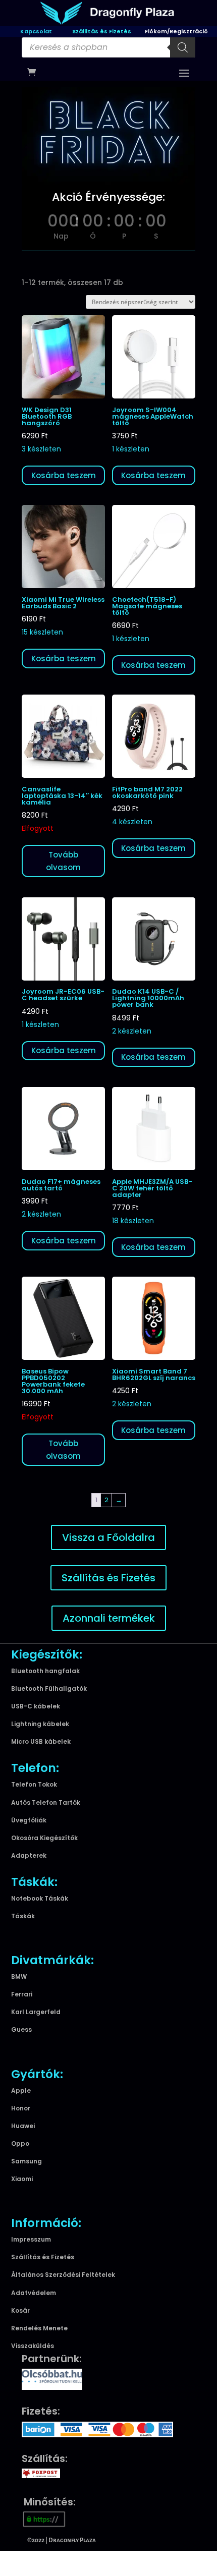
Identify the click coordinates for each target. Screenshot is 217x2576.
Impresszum (31, 2239)
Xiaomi (22, 2179)
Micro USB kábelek (41, 1741)
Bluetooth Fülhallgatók (49, 1688)
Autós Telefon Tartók (46, 1802)
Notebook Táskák (40, 1898)
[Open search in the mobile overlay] (108, 47)
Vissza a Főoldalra (108, 1537)
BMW (19, 1977)
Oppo (20, 2143)
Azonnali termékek (109, 1618)
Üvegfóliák (29, 1820)
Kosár (20, 2310)
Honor (21, 2108)
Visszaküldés (33, 2346)
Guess (21, 2029)
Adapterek (29, 1855)
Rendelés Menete (39, 2328)
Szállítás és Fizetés (102, 31)
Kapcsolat (36, 31)
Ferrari (22, 1994)
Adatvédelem (34, 2293)
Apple (21, 2091)
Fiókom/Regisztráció (176, 31)
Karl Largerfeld (36, 2012)
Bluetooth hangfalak (45, 1671)
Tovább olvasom (63, 861)
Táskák (23, 1916)
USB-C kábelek (36, 1706)
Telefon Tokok (34, 1784)
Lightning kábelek (40, 1724)
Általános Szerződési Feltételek (63, 2275)
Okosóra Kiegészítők (44, 1838)
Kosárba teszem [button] (64, 475)
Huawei (23, 2126)
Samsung (26, 2161)
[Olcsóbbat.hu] (52, 2378)
